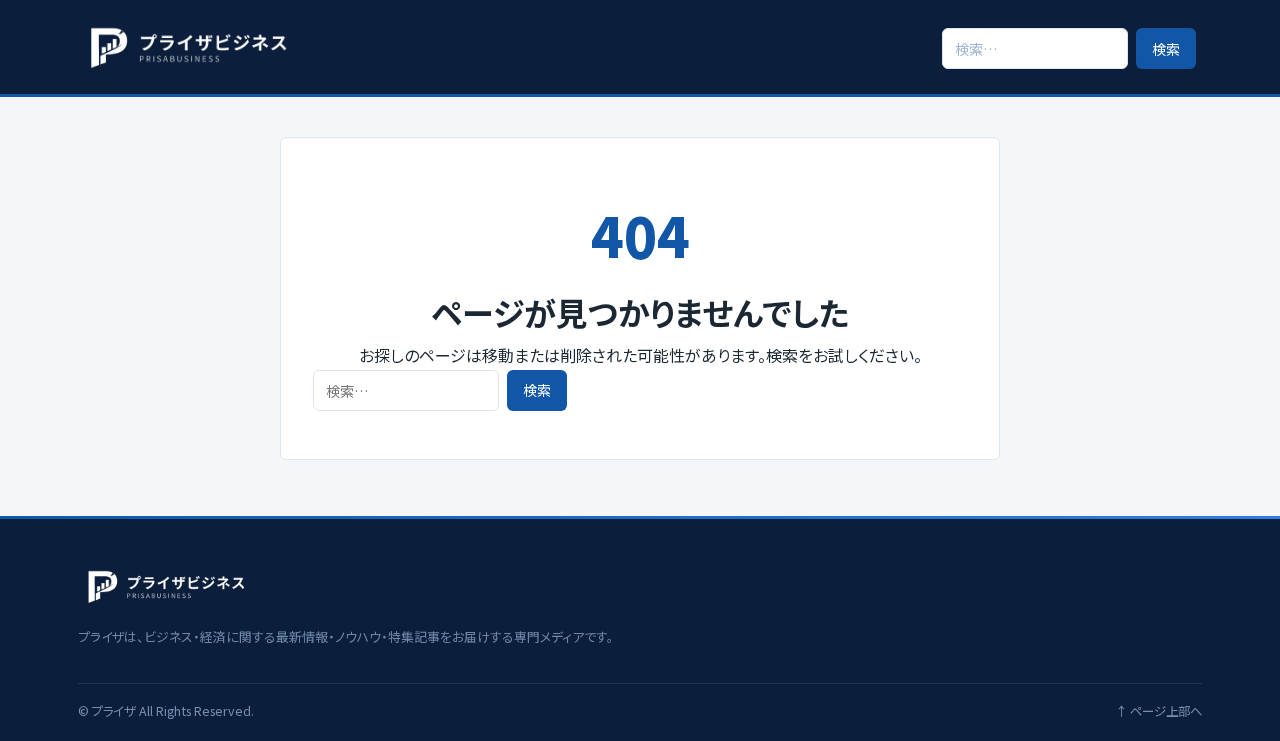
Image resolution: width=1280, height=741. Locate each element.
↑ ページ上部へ (1158, 711)
